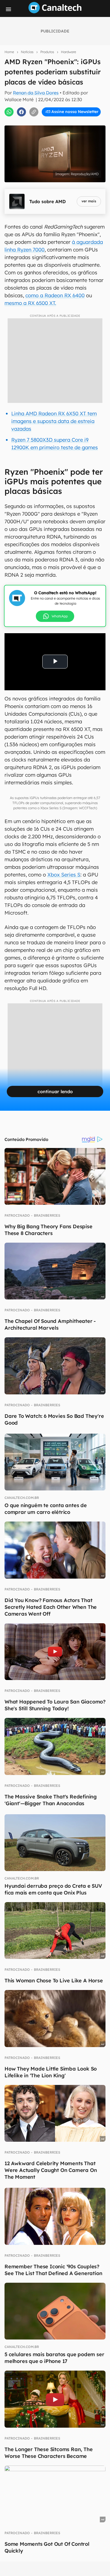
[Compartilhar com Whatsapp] (9, 112)
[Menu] (8, 9)
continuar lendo (55, 1091)
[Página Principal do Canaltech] (55, 12)
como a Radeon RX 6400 (55, 295)
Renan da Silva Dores (36, 93)
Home (9, 52)
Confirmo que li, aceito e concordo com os (56, 124)
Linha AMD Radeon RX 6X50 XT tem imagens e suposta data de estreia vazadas (54, 421)
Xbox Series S (64, 875)
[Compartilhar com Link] (34, 112)
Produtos (47, 52)
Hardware (69, 52)
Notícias (27, 52)
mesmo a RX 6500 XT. (30, 303)
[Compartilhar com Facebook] (21, 112)
